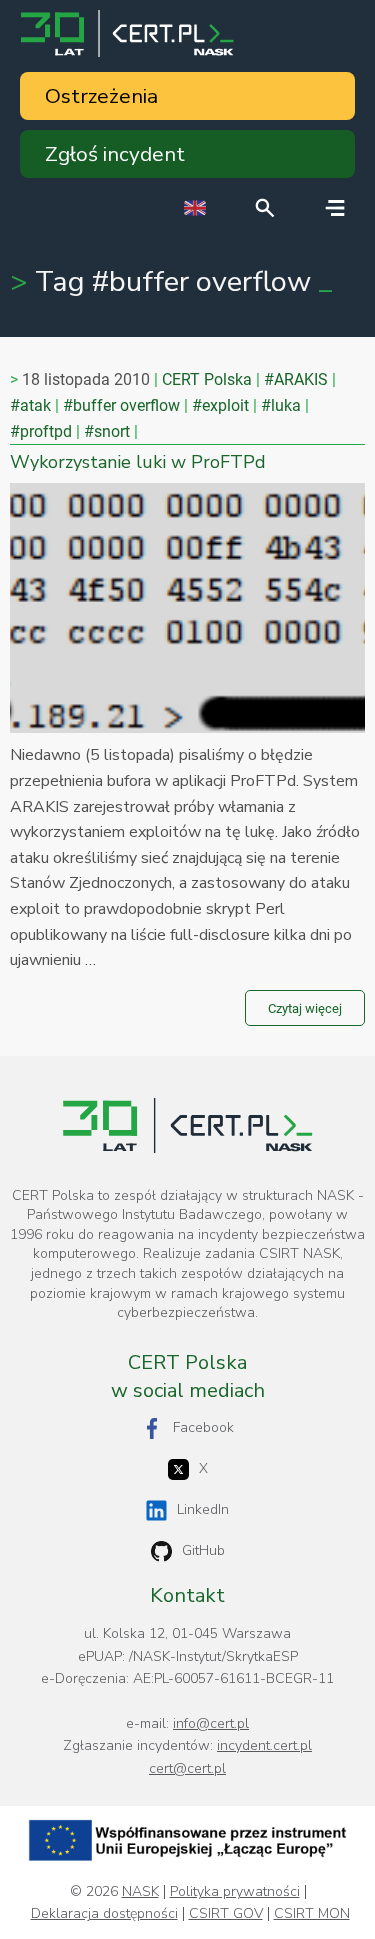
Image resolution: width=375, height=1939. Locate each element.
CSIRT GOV (226, 1914)
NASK (140, 1892)
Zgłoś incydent (115, 154)
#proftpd (41, 431)
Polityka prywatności (235, 1892)
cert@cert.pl (187, 1768)
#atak (30, 405)
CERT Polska (207, 379)
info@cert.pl (211, 1723)
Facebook (203, 1427)
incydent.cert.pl (264, 1745)
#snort (107, 431)
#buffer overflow (121, 405)
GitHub (203, 1550)
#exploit (220, 405)
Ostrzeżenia (101, 96)
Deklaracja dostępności (104, 1914)
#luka (281, 405)
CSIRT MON (312, 1914)
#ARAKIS (296, 379)
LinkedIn (203, 1509)
